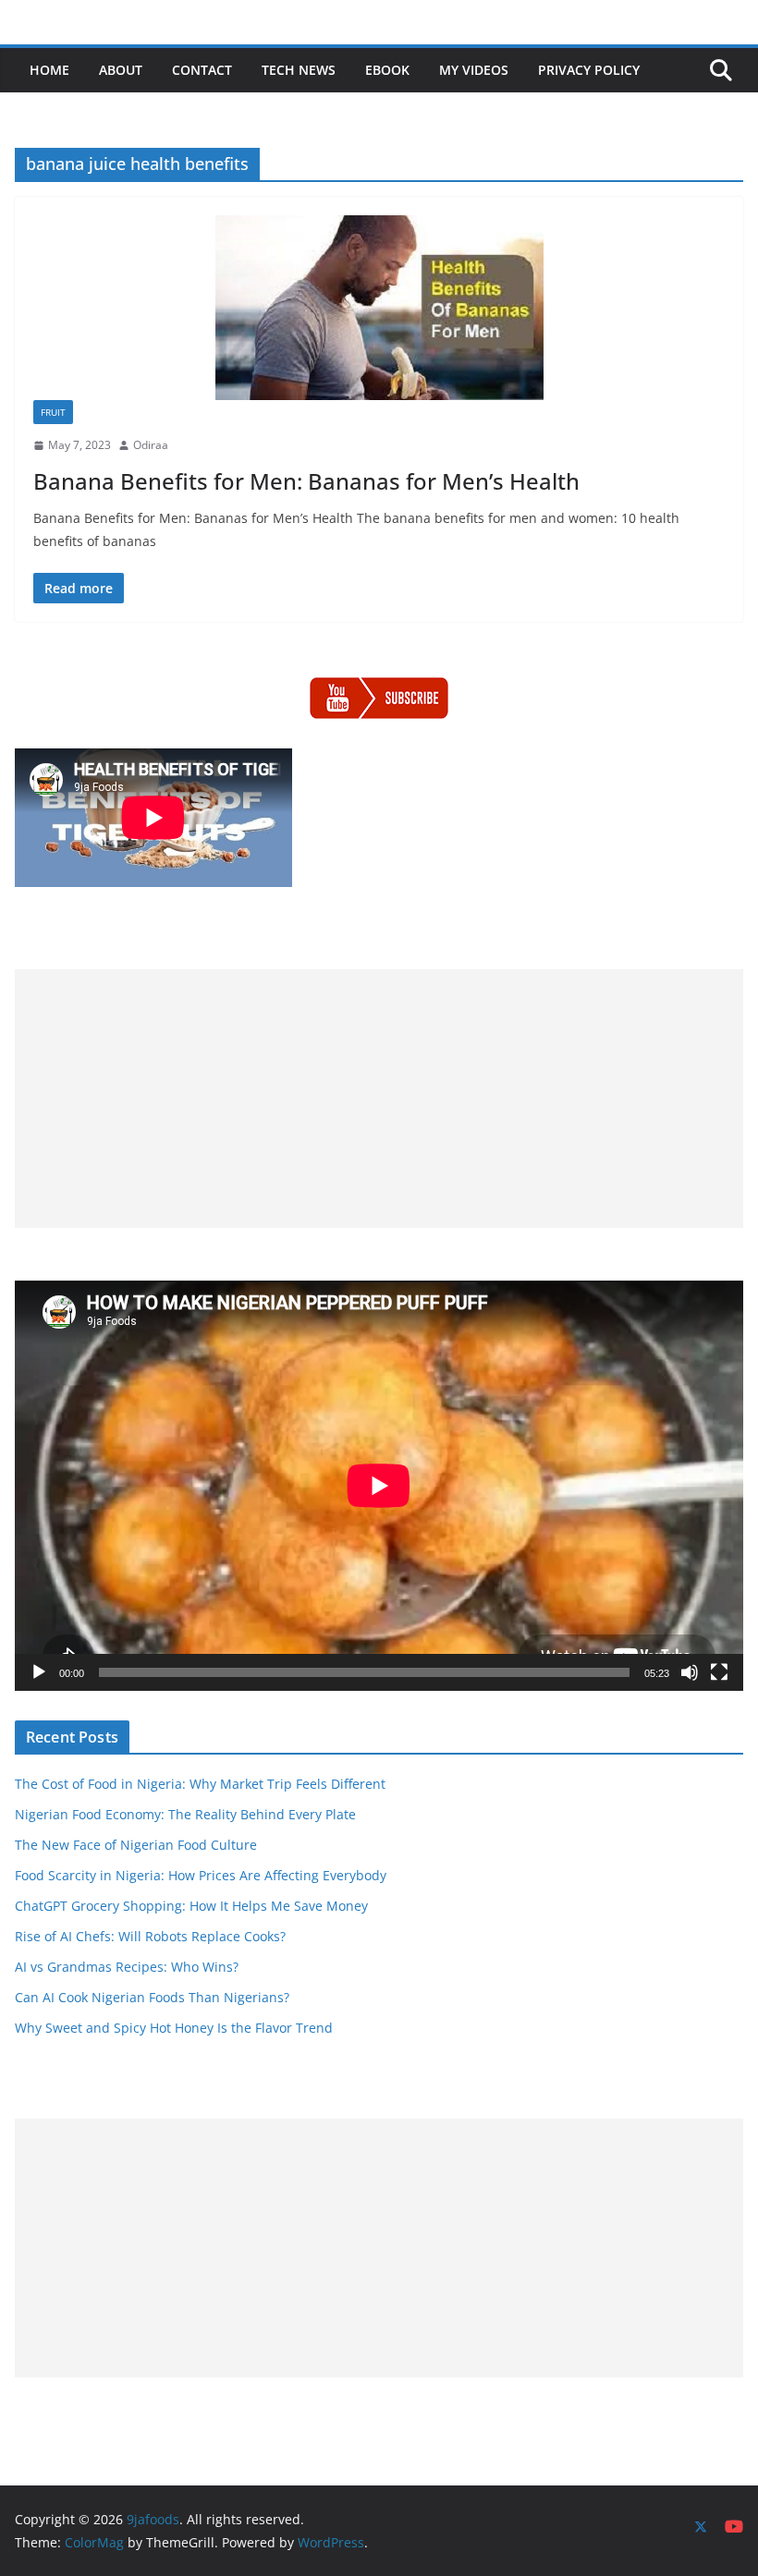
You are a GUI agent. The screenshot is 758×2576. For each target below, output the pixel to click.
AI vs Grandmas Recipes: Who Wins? (127, 1967)
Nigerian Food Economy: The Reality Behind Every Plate (185, 1814)
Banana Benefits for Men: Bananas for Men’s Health (306, 481)
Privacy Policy (589, 70)
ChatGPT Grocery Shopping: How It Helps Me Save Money (191, 1906)
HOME (49, 70)
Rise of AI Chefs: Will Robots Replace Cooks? (150, 1936)
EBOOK (387, 70)
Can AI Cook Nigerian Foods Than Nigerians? (152, 1997)
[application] (379, 1485)
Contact (202, 70)
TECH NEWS (299, 70)
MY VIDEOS (474, 70)
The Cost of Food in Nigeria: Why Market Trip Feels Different (200, 1784)
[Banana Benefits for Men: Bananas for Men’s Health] (379, 308)
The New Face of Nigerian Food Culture (136, 1845)
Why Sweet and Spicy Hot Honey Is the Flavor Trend (174, 2028)
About (121, 70)
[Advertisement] (379, 1099)
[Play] (39, 1672)
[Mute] (690, 1672)
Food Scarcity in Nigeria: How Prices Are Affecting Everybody (201, 1875)
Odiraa (151, 445)
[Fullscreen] (719, 1672)
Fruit (53, 412)
